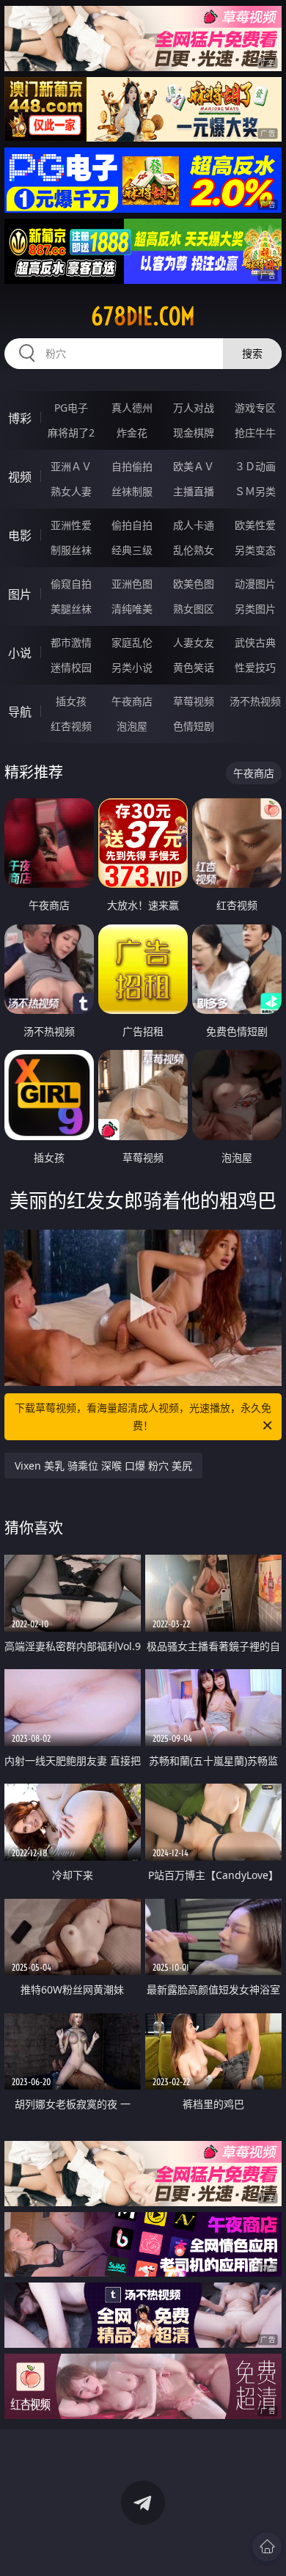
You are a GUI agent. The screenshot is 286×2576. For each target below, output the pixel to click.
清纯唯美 (132, 609)
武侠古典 (255, 642)
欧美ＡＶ (194, 466)
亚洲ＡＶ (71, 466)
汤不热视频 (255, 701)
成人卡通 (194, 525)
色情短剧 (194, 726)
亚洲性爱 (71, 525)
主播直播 (194, 491)
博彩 (20, 418)
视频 (20, 477)
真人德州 (132, 408)
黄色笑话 (194, 667)
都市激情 (71, 642)
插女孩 (71, 701)
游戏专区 (255, 408)
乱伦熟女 (194, 550)
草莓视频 (194, 701)
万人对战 (194, 408)
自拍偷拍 (132, 466)
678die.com (143, 316)
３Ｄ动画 (255, 466)
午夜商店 (132, 701)
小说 (20, 653)
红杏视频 (71, 726)
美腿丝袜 (71, 609)
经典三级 (132, 550)
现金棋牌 (194, 433)
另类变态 (255, 550)
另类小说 (132, 667)
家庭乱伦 (132, 642)
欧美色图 (194, 584)
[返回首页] (267, 2547)
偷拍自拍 (132, 525)
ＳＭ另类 (255, 491)
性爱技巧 (255, 667)
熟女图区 (194, 609)
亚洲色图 (132, 584)
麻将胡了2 (71, 433)
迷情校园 (71, 667)
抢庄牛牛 (255, 433)
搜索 (252, 353)
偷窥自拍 (71, 584)
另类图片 (255, 609)
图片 (20, 594)
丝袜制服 (132, 491)
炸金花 (132, 433)
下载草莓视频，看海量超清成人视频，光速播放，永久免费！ (143, 1416)
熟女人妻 (71, 491)
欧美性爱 (255, 525)
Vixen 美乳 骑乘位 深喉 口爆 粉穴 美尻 (103, 1466)
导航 (20, 712)
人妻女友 (194, 642)
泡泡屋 (132, 726)
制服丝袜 (71, 550)
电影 (20, 536)
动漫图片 (255, 584)
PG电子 (71, 408)
